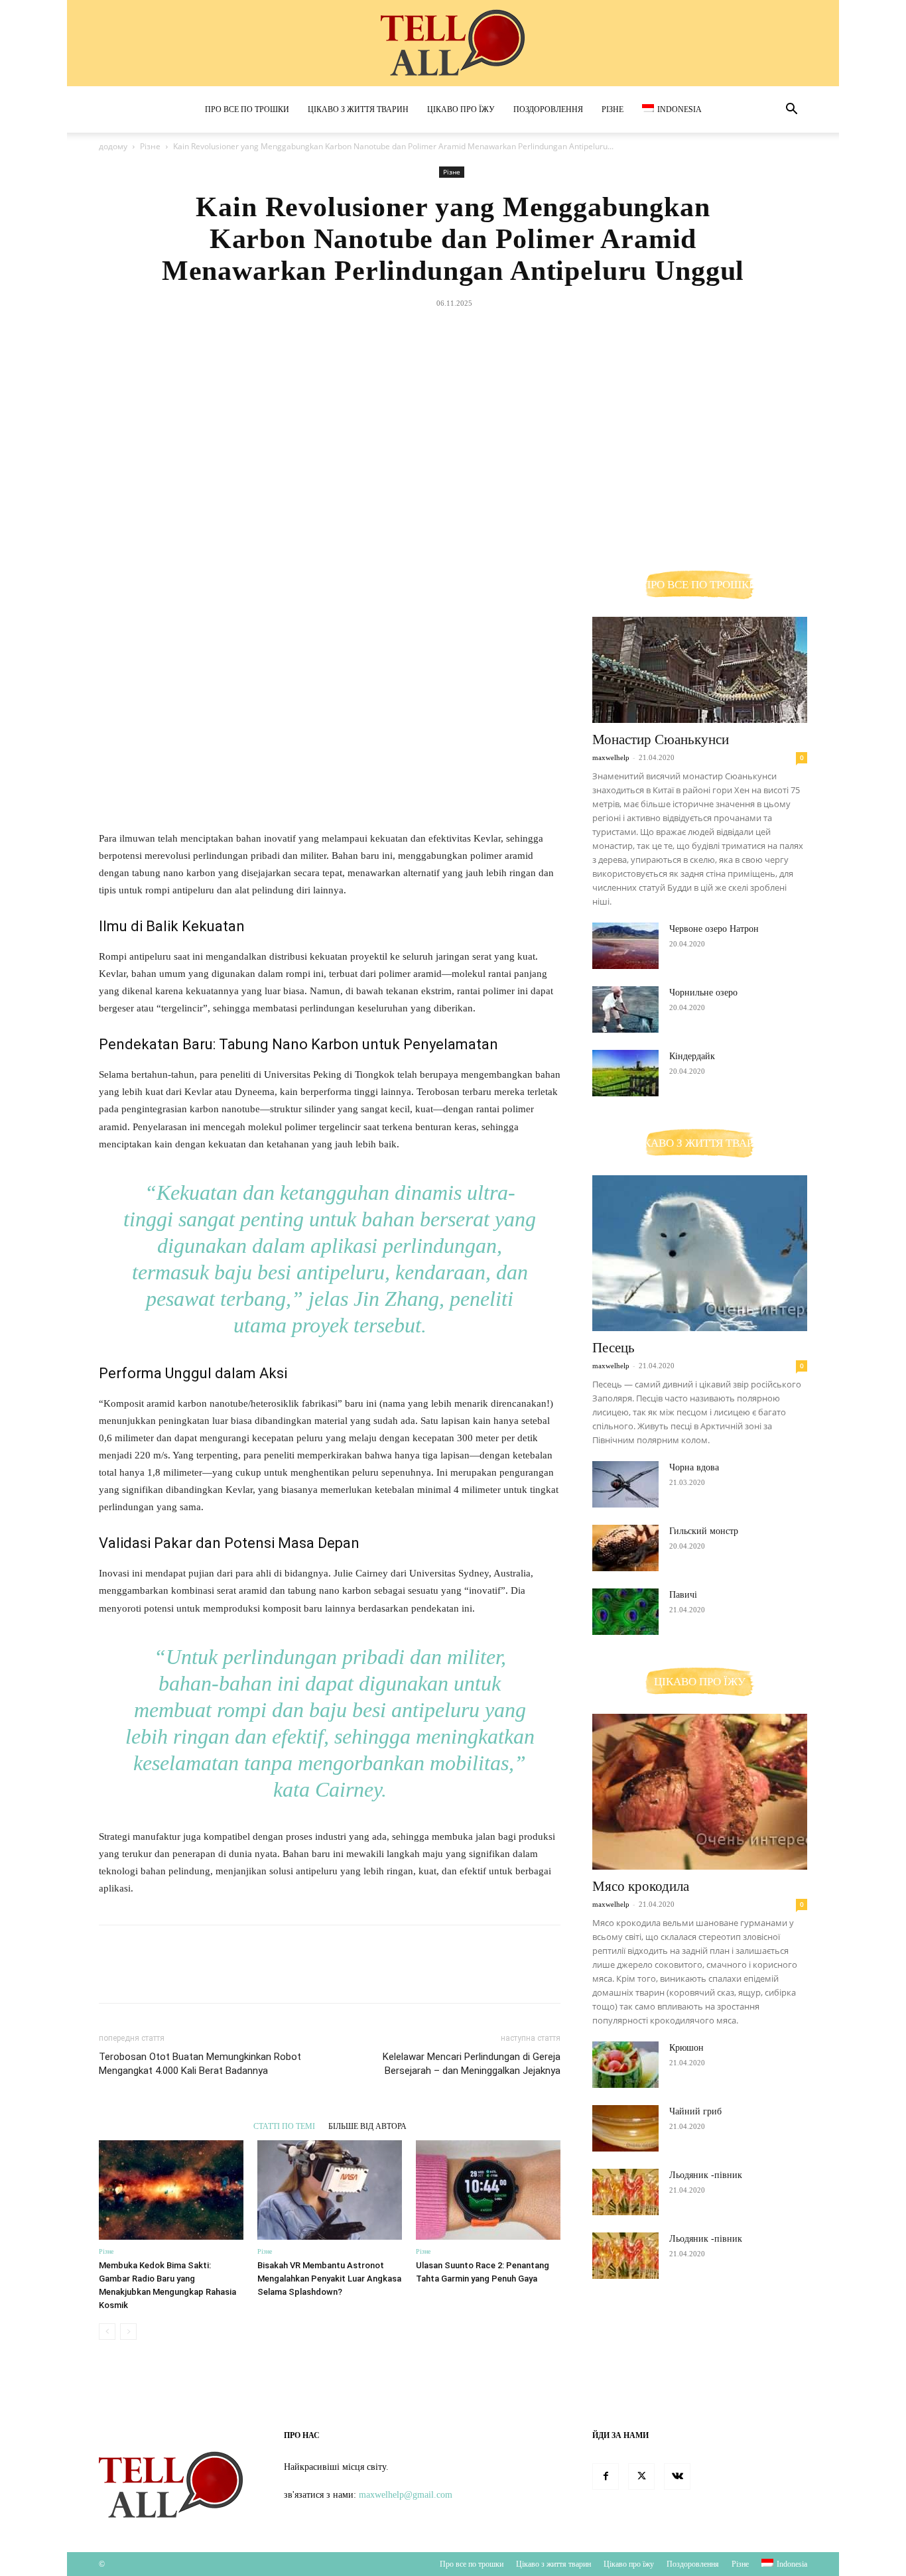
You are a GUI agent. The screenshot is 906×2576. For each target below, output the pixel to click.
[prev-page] (107, 2332)
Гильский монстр (704, 1531)
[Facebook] (391, 525)
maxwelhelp (611, 757)
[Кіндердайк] (625, 1073)
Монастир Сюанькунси (661, 740)
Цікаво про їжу (461, 109)
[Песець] (700, 1253)
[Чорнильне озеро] (625, 1009)
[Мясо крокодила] (700, 1792)
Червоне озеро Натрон (714, 929)
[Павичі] (625, 1612)
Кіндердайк (692, 1056)
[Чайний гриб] (625, 2128)
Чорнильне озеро (703, 993)
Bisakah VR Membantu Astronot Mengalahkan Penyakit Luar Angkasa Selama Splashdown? (329, 2279)
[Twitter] (422, 525)
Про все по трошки (247, 109)
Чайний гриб (695, 2111)
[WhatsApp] (483, 525)
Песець (614, 1348)
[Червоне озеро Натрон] (625, 946)
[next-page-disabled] (128, 2332)
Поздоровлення (548, 109)
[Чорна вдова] (625, 1484)
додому (113, 146)
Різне (613, 109)
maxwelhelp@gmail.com (406, 2495)
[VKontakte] (677, 2477)
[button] (791, 110)
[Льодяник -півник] (625, 2192)
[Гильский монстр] (625, 1548)
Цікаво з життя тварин (358, 109)
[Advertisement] (453, 413)
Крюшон (686, 2048)
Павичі (683, 1595)
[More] (514, 525)
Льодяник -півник (706, 2175)
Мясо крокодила (641, 1886)
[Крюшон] (625, 2065)
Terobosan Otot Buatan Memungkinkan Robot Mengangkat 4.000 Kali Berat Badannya (200, 2064)
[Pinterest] (452, 525)
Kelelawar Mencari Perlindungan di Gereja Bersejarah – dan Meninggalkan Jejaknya (472, 2064)
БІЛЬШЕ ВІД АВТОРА (367, 2126)
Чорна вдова (694, 1467)
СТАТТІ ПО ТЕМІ (284, 2126)
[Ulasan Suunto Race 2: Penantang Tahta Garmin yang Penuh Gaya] (488, 2190)
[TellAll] (453, 44)
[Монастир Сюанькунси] (700, 670)
